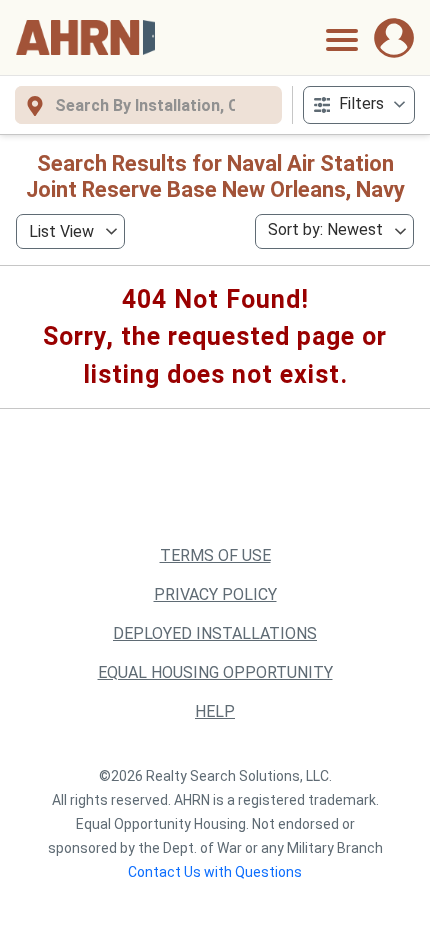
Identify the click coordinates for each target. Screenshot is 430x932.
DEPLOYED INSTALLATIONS (215, 633)
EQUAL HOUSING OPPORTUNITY (215, 672)
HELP (215, 711)
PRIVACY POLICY (215, 594)
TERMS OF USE (215, 555)
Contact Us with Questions (215, 872)
